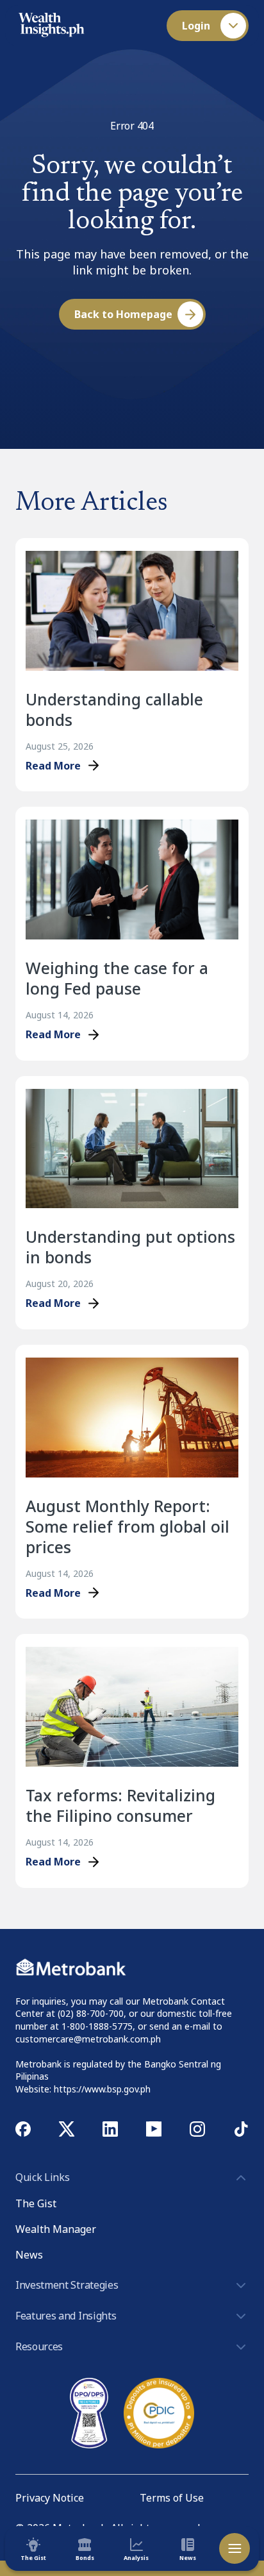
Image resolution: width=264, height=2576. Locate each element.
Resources (39, 2346)
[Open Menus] (235, 2548)
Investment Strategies (67, 2285)
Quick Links (42, 2177)
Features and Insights (66, 2316)
